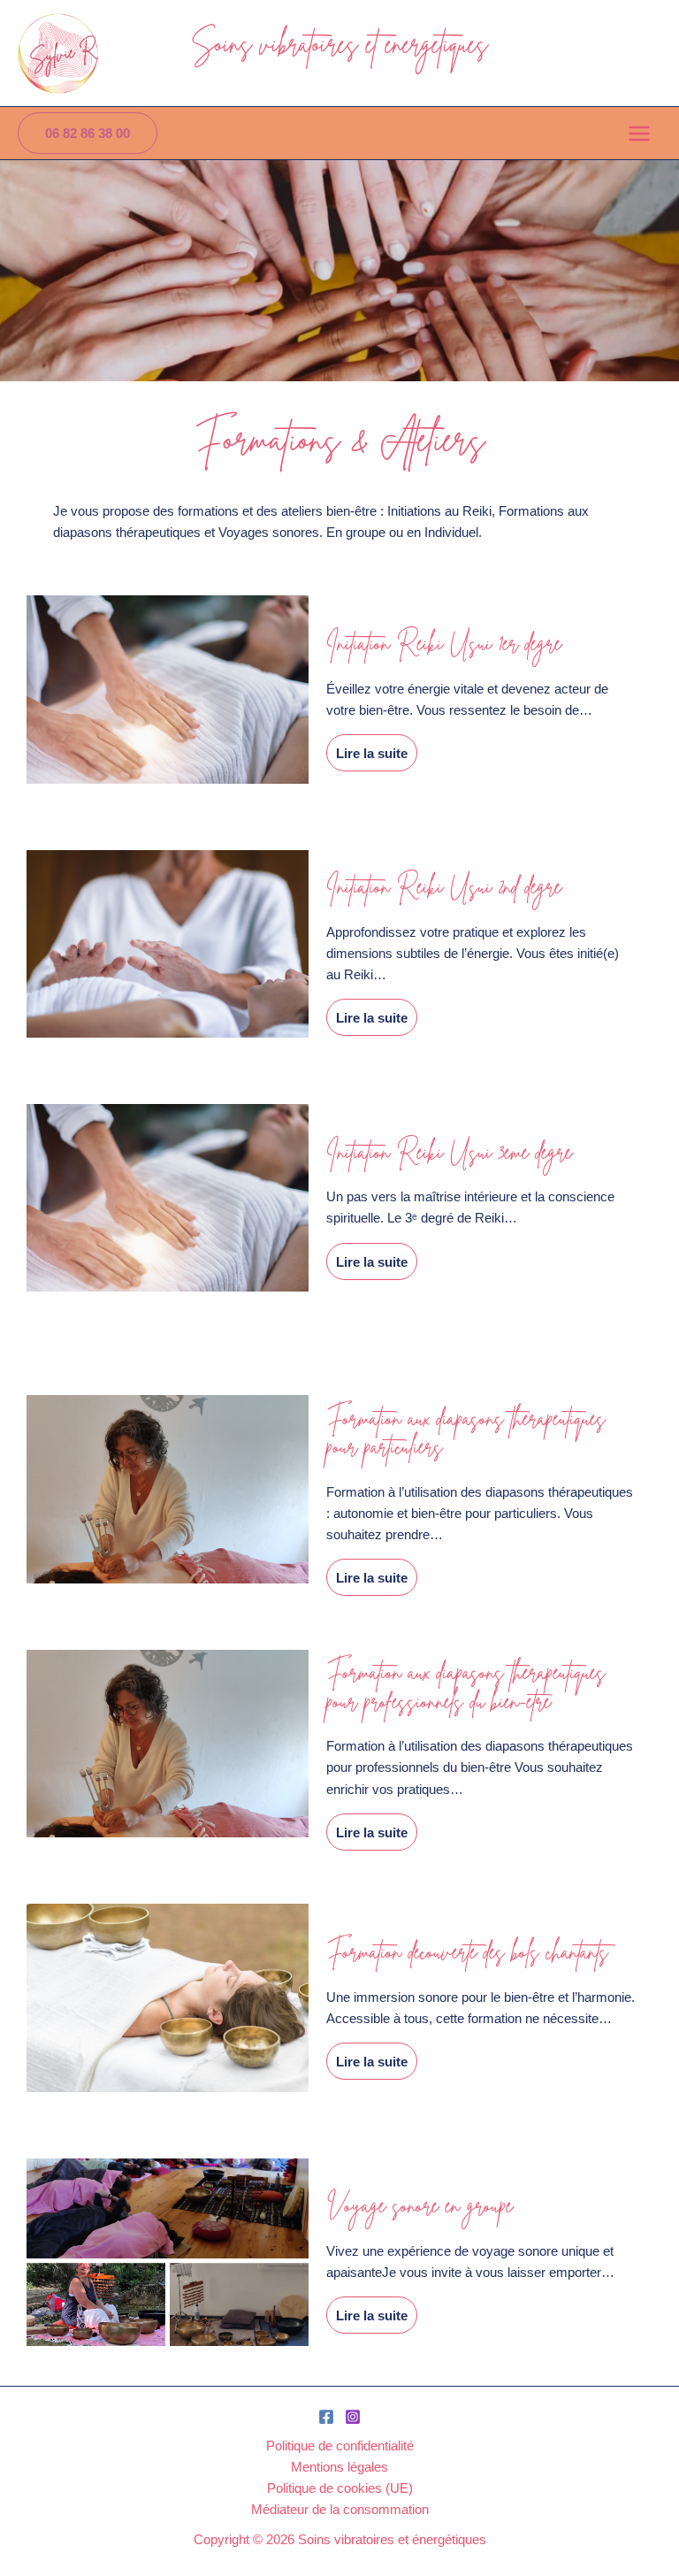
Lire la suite (372, 753)
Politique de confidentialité (340, 2445)
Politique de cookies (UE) (340, 2488)
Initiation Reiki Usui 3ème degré (449, 1152)
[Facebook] (326, 2417)
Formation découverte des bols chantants (467, 1951)
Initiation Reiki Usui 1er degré (444, 643)
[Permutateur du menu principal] (639, 134)
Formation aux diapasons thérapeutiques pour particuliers (466, 1433)
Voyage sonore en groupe (420, 2205)
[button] (88, 133)
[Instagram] (353, 2417)
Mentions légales (339, 2466)
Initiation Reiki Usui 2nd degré (444, 886)
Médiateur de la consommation (340, 2509)
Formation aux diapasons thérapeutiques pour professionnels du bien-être (466, 1687)
